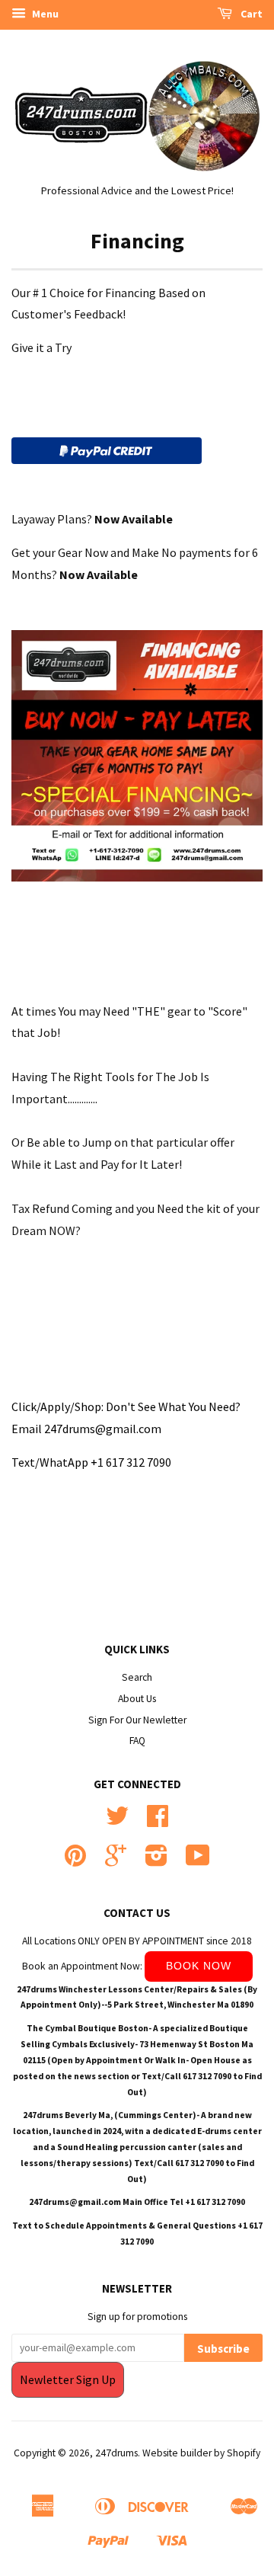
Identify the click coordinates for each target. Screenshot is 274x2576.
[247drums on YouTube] (198, 1861)
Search (137, 1677)
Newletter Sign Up (68, 2379)
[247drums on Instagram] (156, 1861)
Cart (250, 14)
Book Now (199, 1966)
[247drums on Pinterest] (75, 1861)
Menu (44, 14)
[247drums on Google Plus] (116, 1861)
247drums (116, 2453)
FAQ (137, 1741)
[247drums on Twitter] (117, 1821)
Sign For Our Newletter (137, 1720)
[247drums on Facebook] (158, 1821)
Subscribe (223, 2349)
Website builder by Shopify (201, 2453)
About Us (137, 1699)
